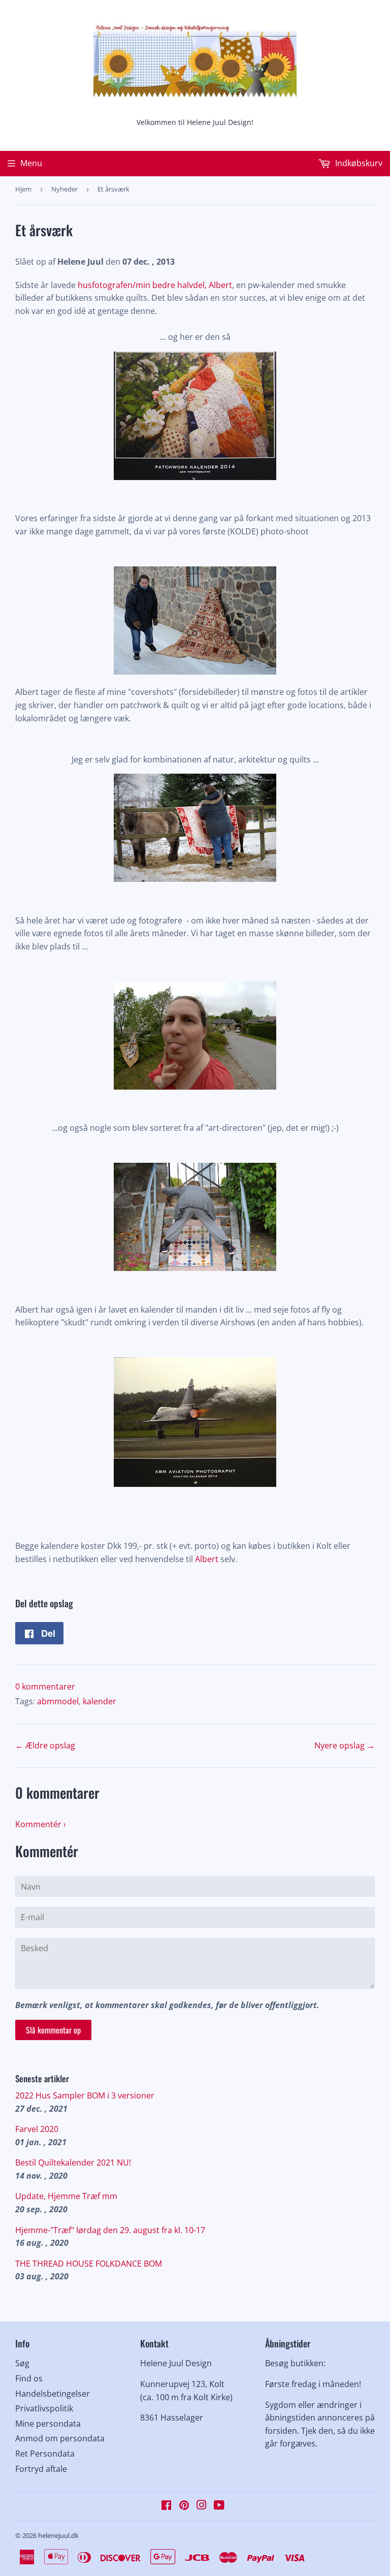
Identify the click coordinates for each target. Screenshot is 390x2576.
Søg (22, 2363)
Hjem (23, 189)
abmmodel (58, 1701)
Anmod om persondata (60, 2438)
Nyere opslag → (345, 1745)
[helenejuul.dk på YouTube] (219, 2506)
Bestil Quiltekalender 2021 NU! (73, 2162)
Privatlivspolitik (44, 2408)
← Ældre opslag (45, 1745)
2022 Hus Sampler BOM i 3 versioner (85, 2095)
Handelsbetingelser (53, 2394)
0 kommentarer (45, 1687)
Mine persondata (48, 2424)
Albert (207, 1559)
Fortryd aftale (41, 2469)
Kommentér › (41, 1824)
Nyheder (64, 189)
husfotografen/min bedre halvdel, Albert (155, 285)
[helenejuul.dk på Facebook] (166, 2506)
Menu (31, 163)
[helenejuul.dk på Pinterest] (184, 2506)
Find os (29, 2378)
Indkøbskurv (358, 163)
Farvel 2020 (37, 2129)
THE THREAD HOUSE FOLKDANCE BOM (89, 2264)
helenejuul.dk (58, 2535)
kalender (100, 1701)
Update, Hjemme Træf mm (66, 2196)
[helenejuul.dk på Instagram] (202, 2506)
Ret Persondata (45, 2454)
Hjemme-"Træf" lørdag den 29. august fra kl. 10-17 (110, 2230)
